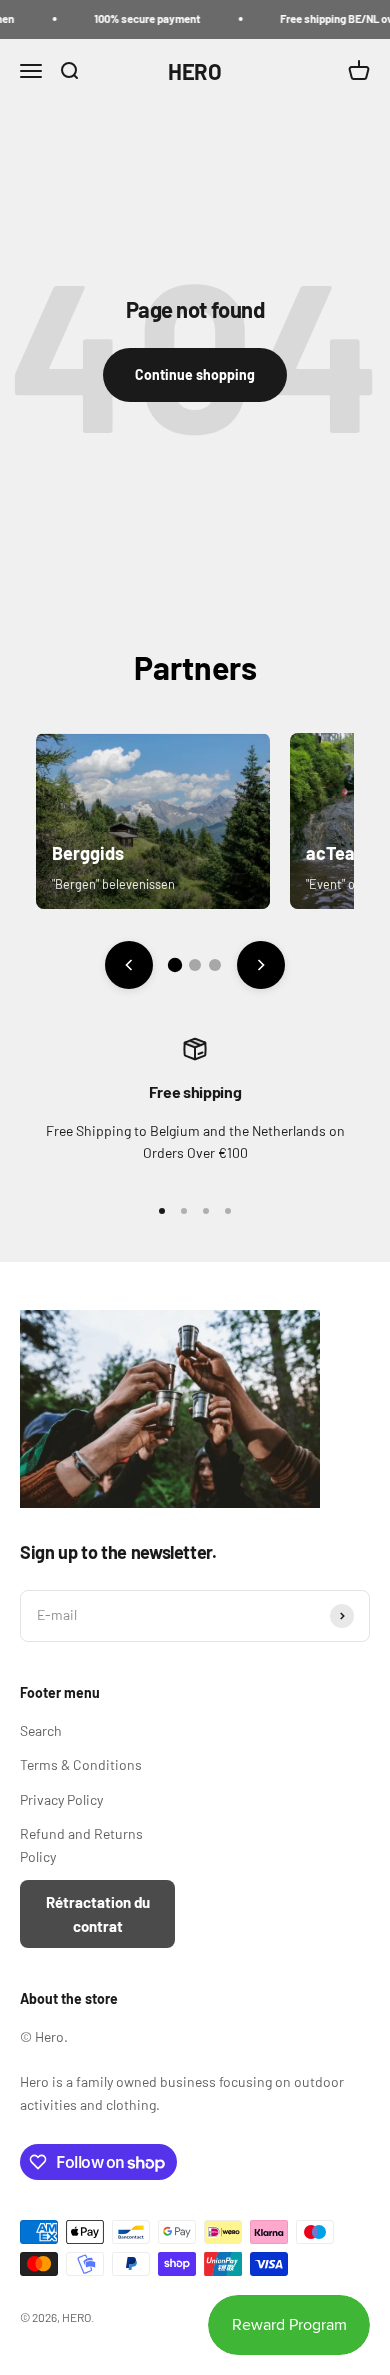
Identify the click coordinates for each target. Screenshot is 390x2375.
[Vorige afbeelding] (129, 965)
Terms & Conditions (81, 1764)
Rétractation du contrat (98, 1914)
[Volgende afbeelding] (261, 965)
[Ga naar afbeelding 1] (175, 965)
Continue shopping (195, 374)
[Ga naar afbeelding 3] (215, 965)
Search (41, 1730)
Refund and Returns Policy (81, 1844)
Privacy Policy (61, 1799)
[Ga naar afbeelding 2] (195, 965)
